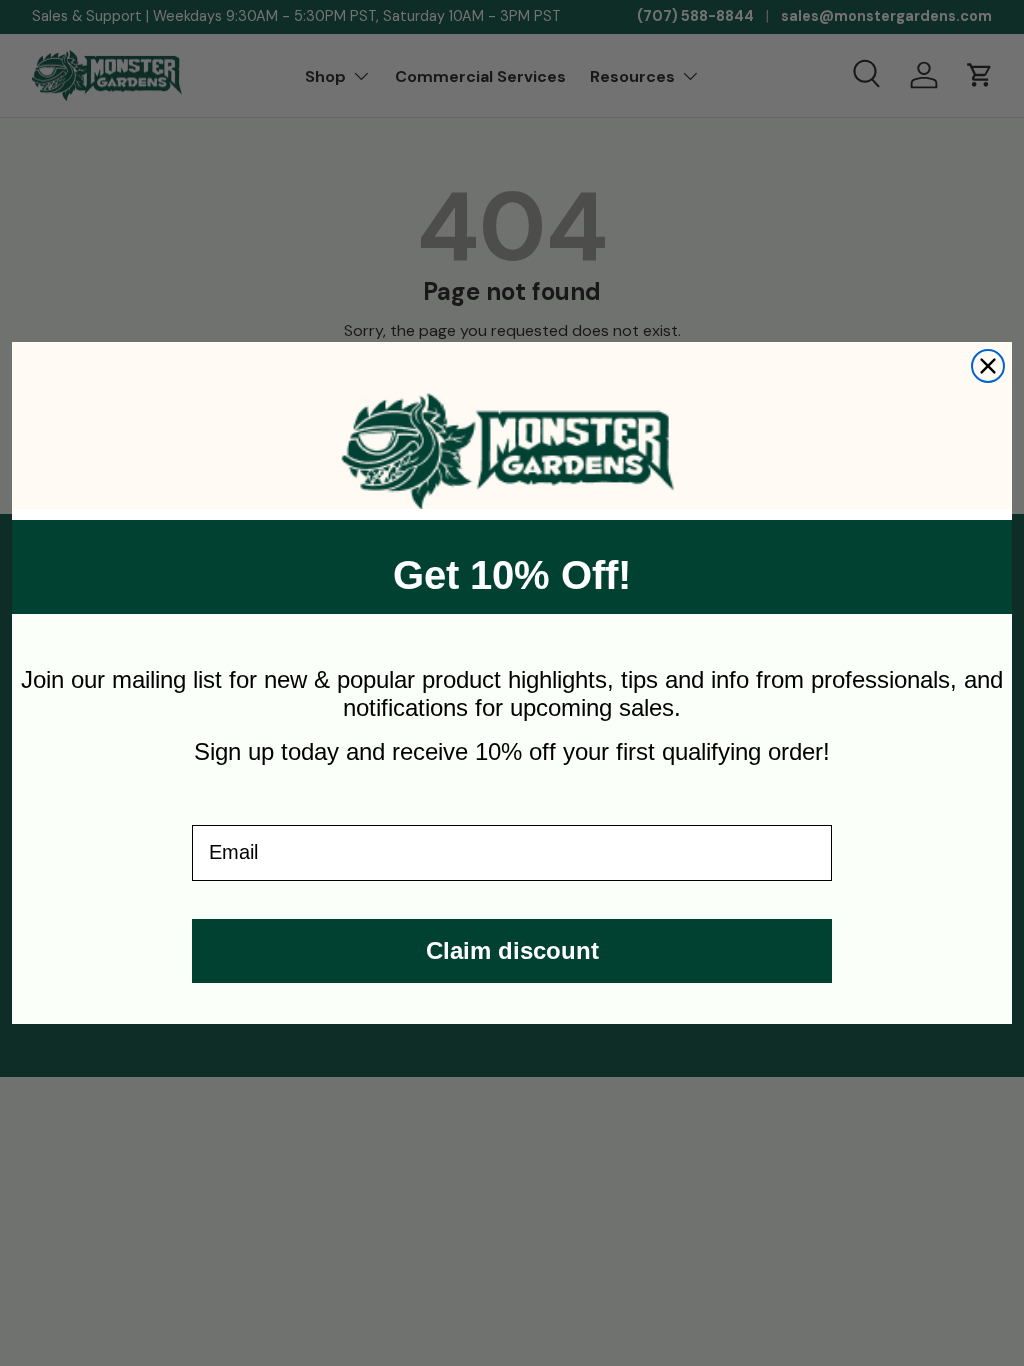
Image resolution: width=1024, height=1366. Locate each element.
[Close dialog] (988, 366)
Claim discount (512, 950)
